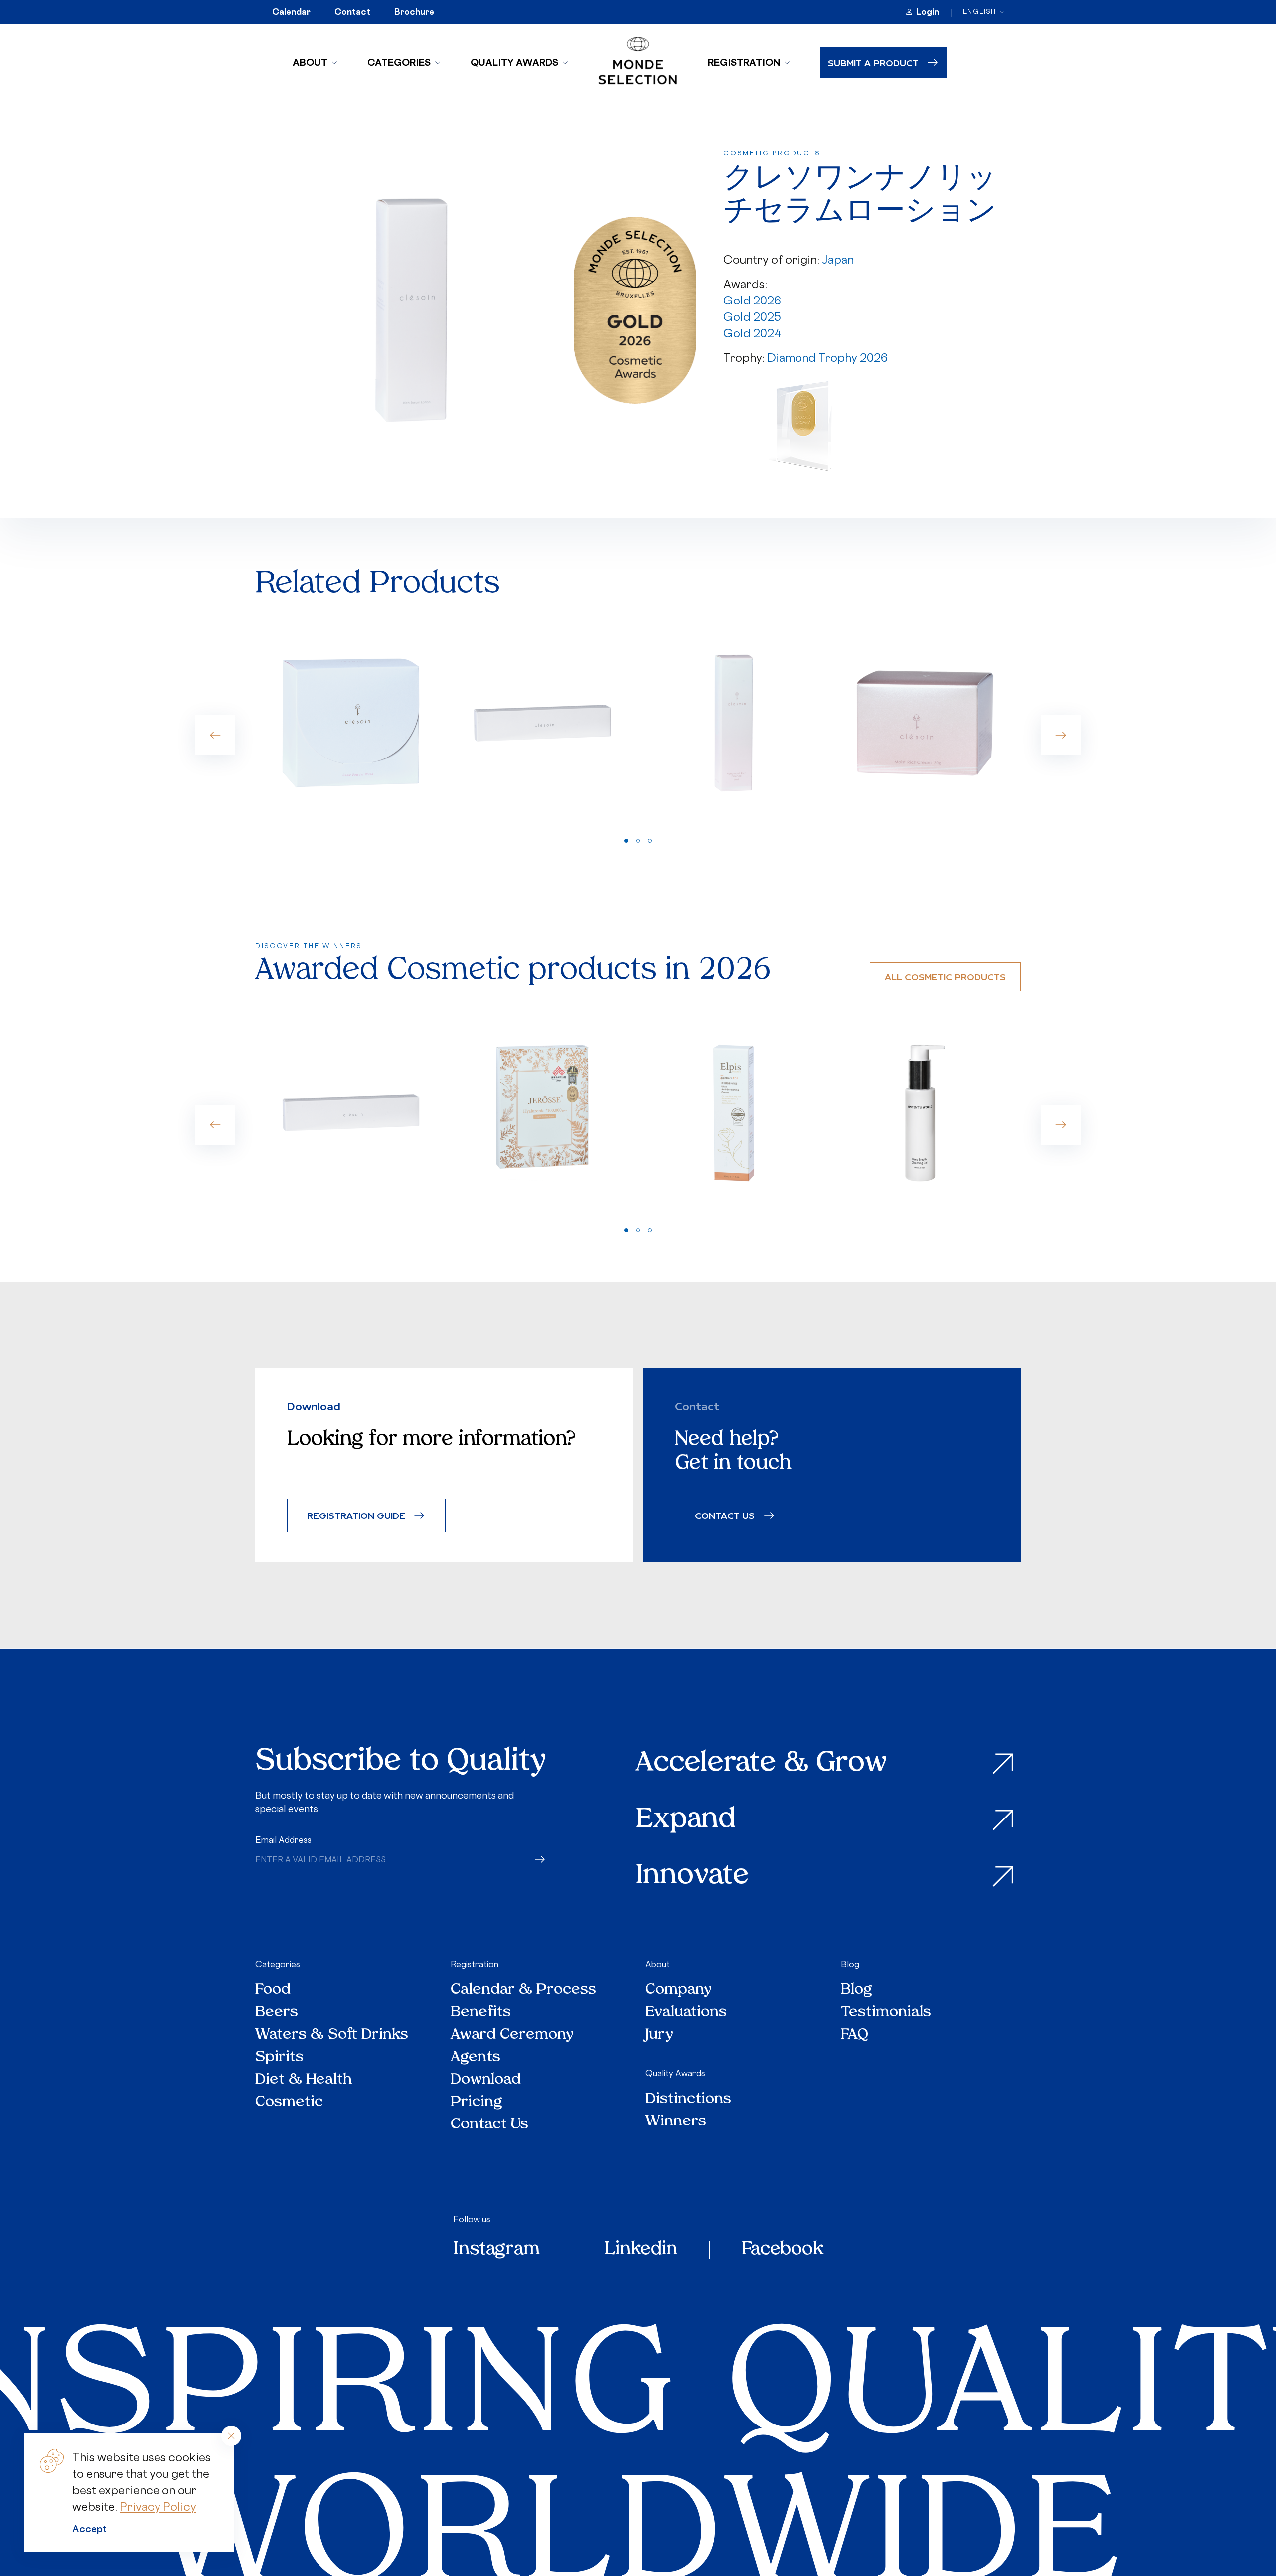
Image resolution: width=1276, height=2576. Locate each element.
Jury (659, 2035)
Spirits (279, 2057)
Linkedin (641, 2250)
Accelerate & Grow (761, 1764)
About (310, 62)
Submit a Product (873, 63)
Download (486, 2080)
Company (679, 1990)
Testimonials (886, 2013)
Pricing (477, 2102)
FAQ (855, 2035)
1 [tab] (626, 841)
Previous (215, 735)
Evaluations (686, 2013)
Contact (352, 12)
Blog (850, 1964)
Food (273, 1990)
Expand (686, 1820)
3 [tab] (650, 841)
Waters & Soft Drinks (332, 2035)
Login (928, 12)
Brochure (414, 12)
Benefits (481, 2013)
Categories (399, 62)
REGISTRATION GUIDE (356, 1515)
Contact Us (489, 2125)
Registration (744, 62)
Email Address (283, 1840)
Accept (89, 2529)
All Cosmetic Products (945, 977)
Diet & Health (304, 2080)
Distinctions (688, 2099)
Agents (476, 2057)
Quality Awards (514, 62)
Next (1061, 735)
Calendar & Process (523, 1990)
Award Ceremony (512, 2035)
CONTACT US (725, 1515)
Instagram (496, 2250)
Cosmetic (289, 2102)
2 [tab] (638, 841)
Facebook (783, 2250)
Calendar (291, 12)
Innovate (692, 1877)
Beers (277, 2013)
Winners (676, 2122)
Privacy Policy (158, 2506)
